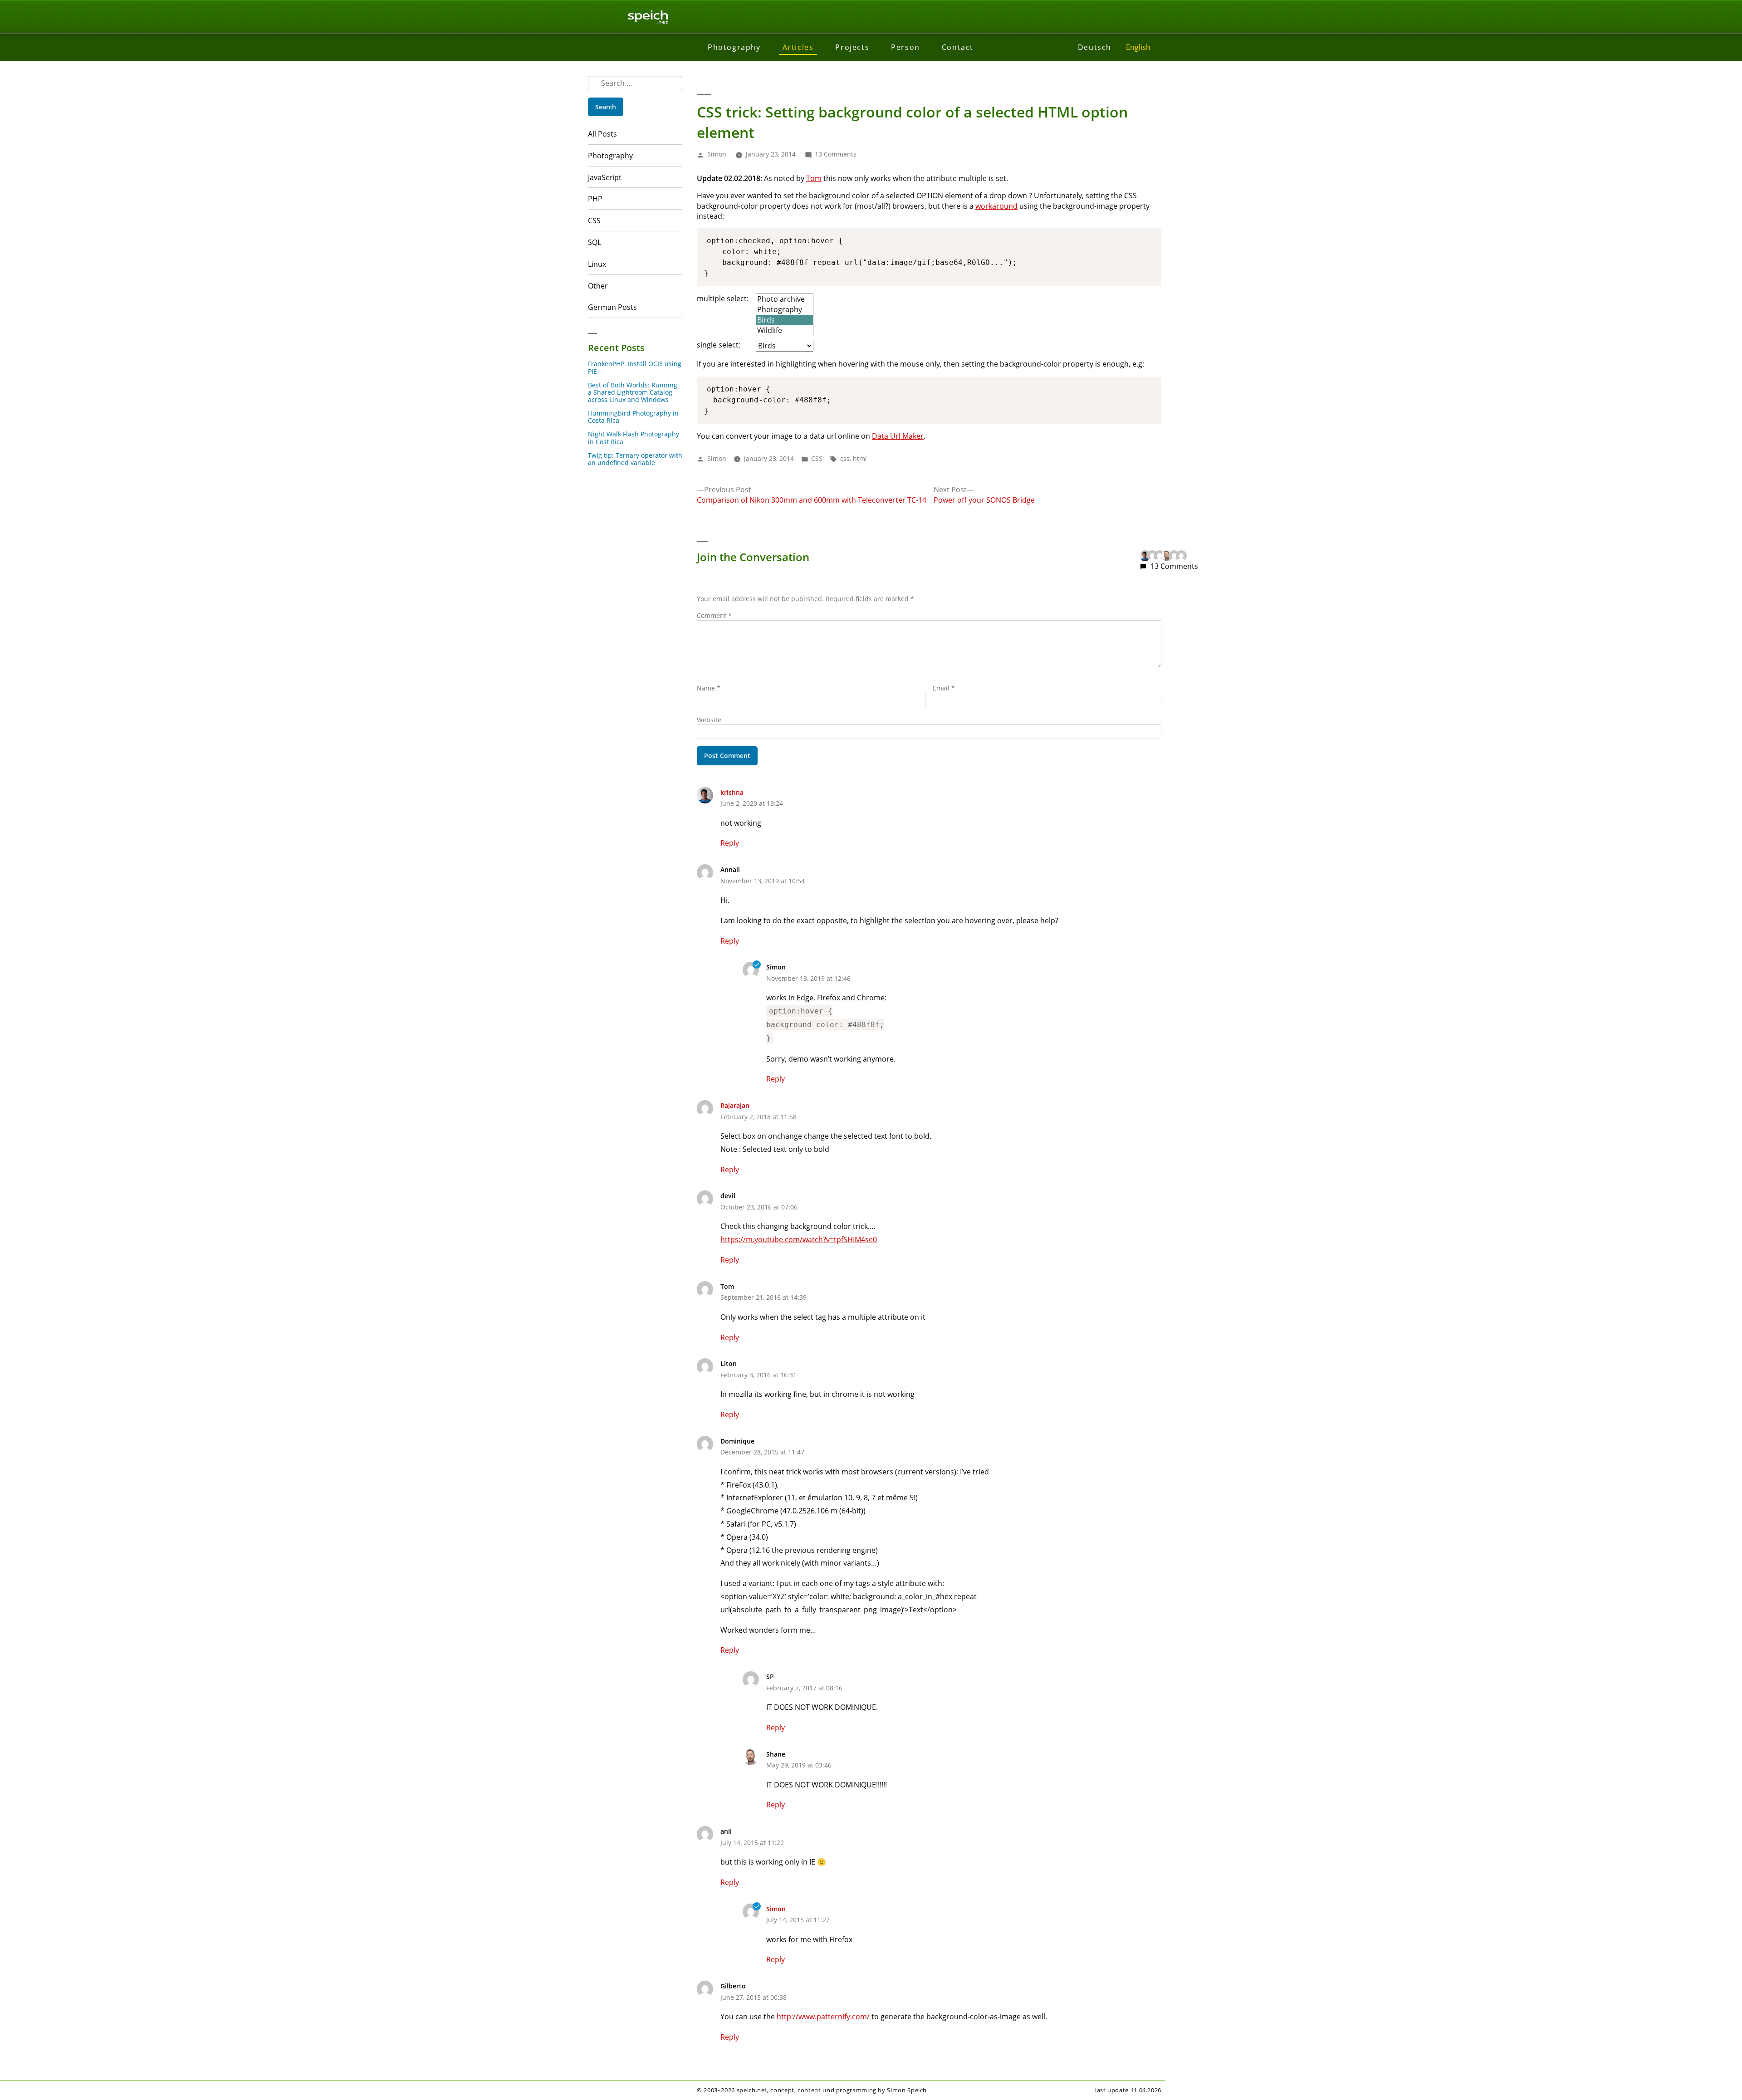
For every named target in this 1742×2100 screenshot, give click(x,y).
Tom (814, 178)
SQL (595, 242)
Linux (597, 264)
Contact (958, 47)
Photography (734, 47)
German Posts (612, 307)
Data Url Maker (898, 436)
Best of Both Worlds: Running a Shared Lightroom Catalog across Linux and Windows (633, 392)
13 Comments (836, 154)
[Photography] (785, 310)
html (860, 458)
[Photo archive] (785, 299)
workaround (996, 206)
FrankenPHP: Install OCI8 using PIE (635, 367)
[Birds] (785, 320)
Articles (798, 47)
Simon (717, 154)
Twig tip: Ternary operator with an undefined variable (635, 459)
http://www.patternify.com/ (823, 2017)
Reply (730, 843)
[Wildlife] (785, 330)
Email (944, 688)
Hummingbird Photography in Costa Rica (633, 417)
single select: (719, 345)
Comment (714, 615)
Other (598, 286)
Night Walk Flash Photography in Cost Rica (634, 438)
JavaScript (605, 177)
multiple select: (723, 299)
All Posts (602, 134)
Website (709, 720)
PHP (595, 199)
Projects (852, 47)
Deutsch (1095, 47)
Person (905, 47)
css (845, 458)
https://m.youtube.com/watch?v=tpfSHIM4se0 (799, 1239)
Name (709, 688)
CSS (594, 220)
